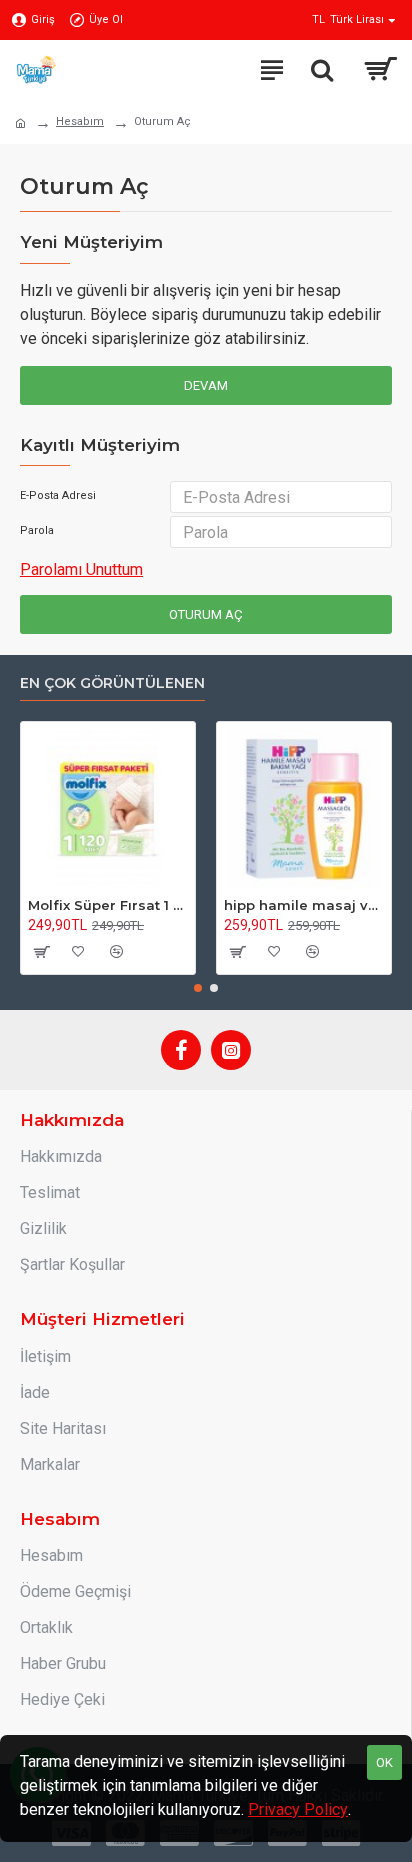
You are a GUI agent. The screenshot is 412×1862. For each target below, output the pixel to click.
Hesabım (80, 121)
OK (384, 1762)
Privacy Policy (298, 1809)
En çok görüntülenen (112, 683)
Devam (206, 385)
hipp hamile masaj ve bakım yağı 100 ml (304, 905)
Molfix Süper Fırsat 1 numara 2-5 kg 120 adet (108, 905)
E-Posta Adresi (58, 495)
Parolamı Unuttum (81, 569)
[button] (198, 988)
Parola (37, 530)
